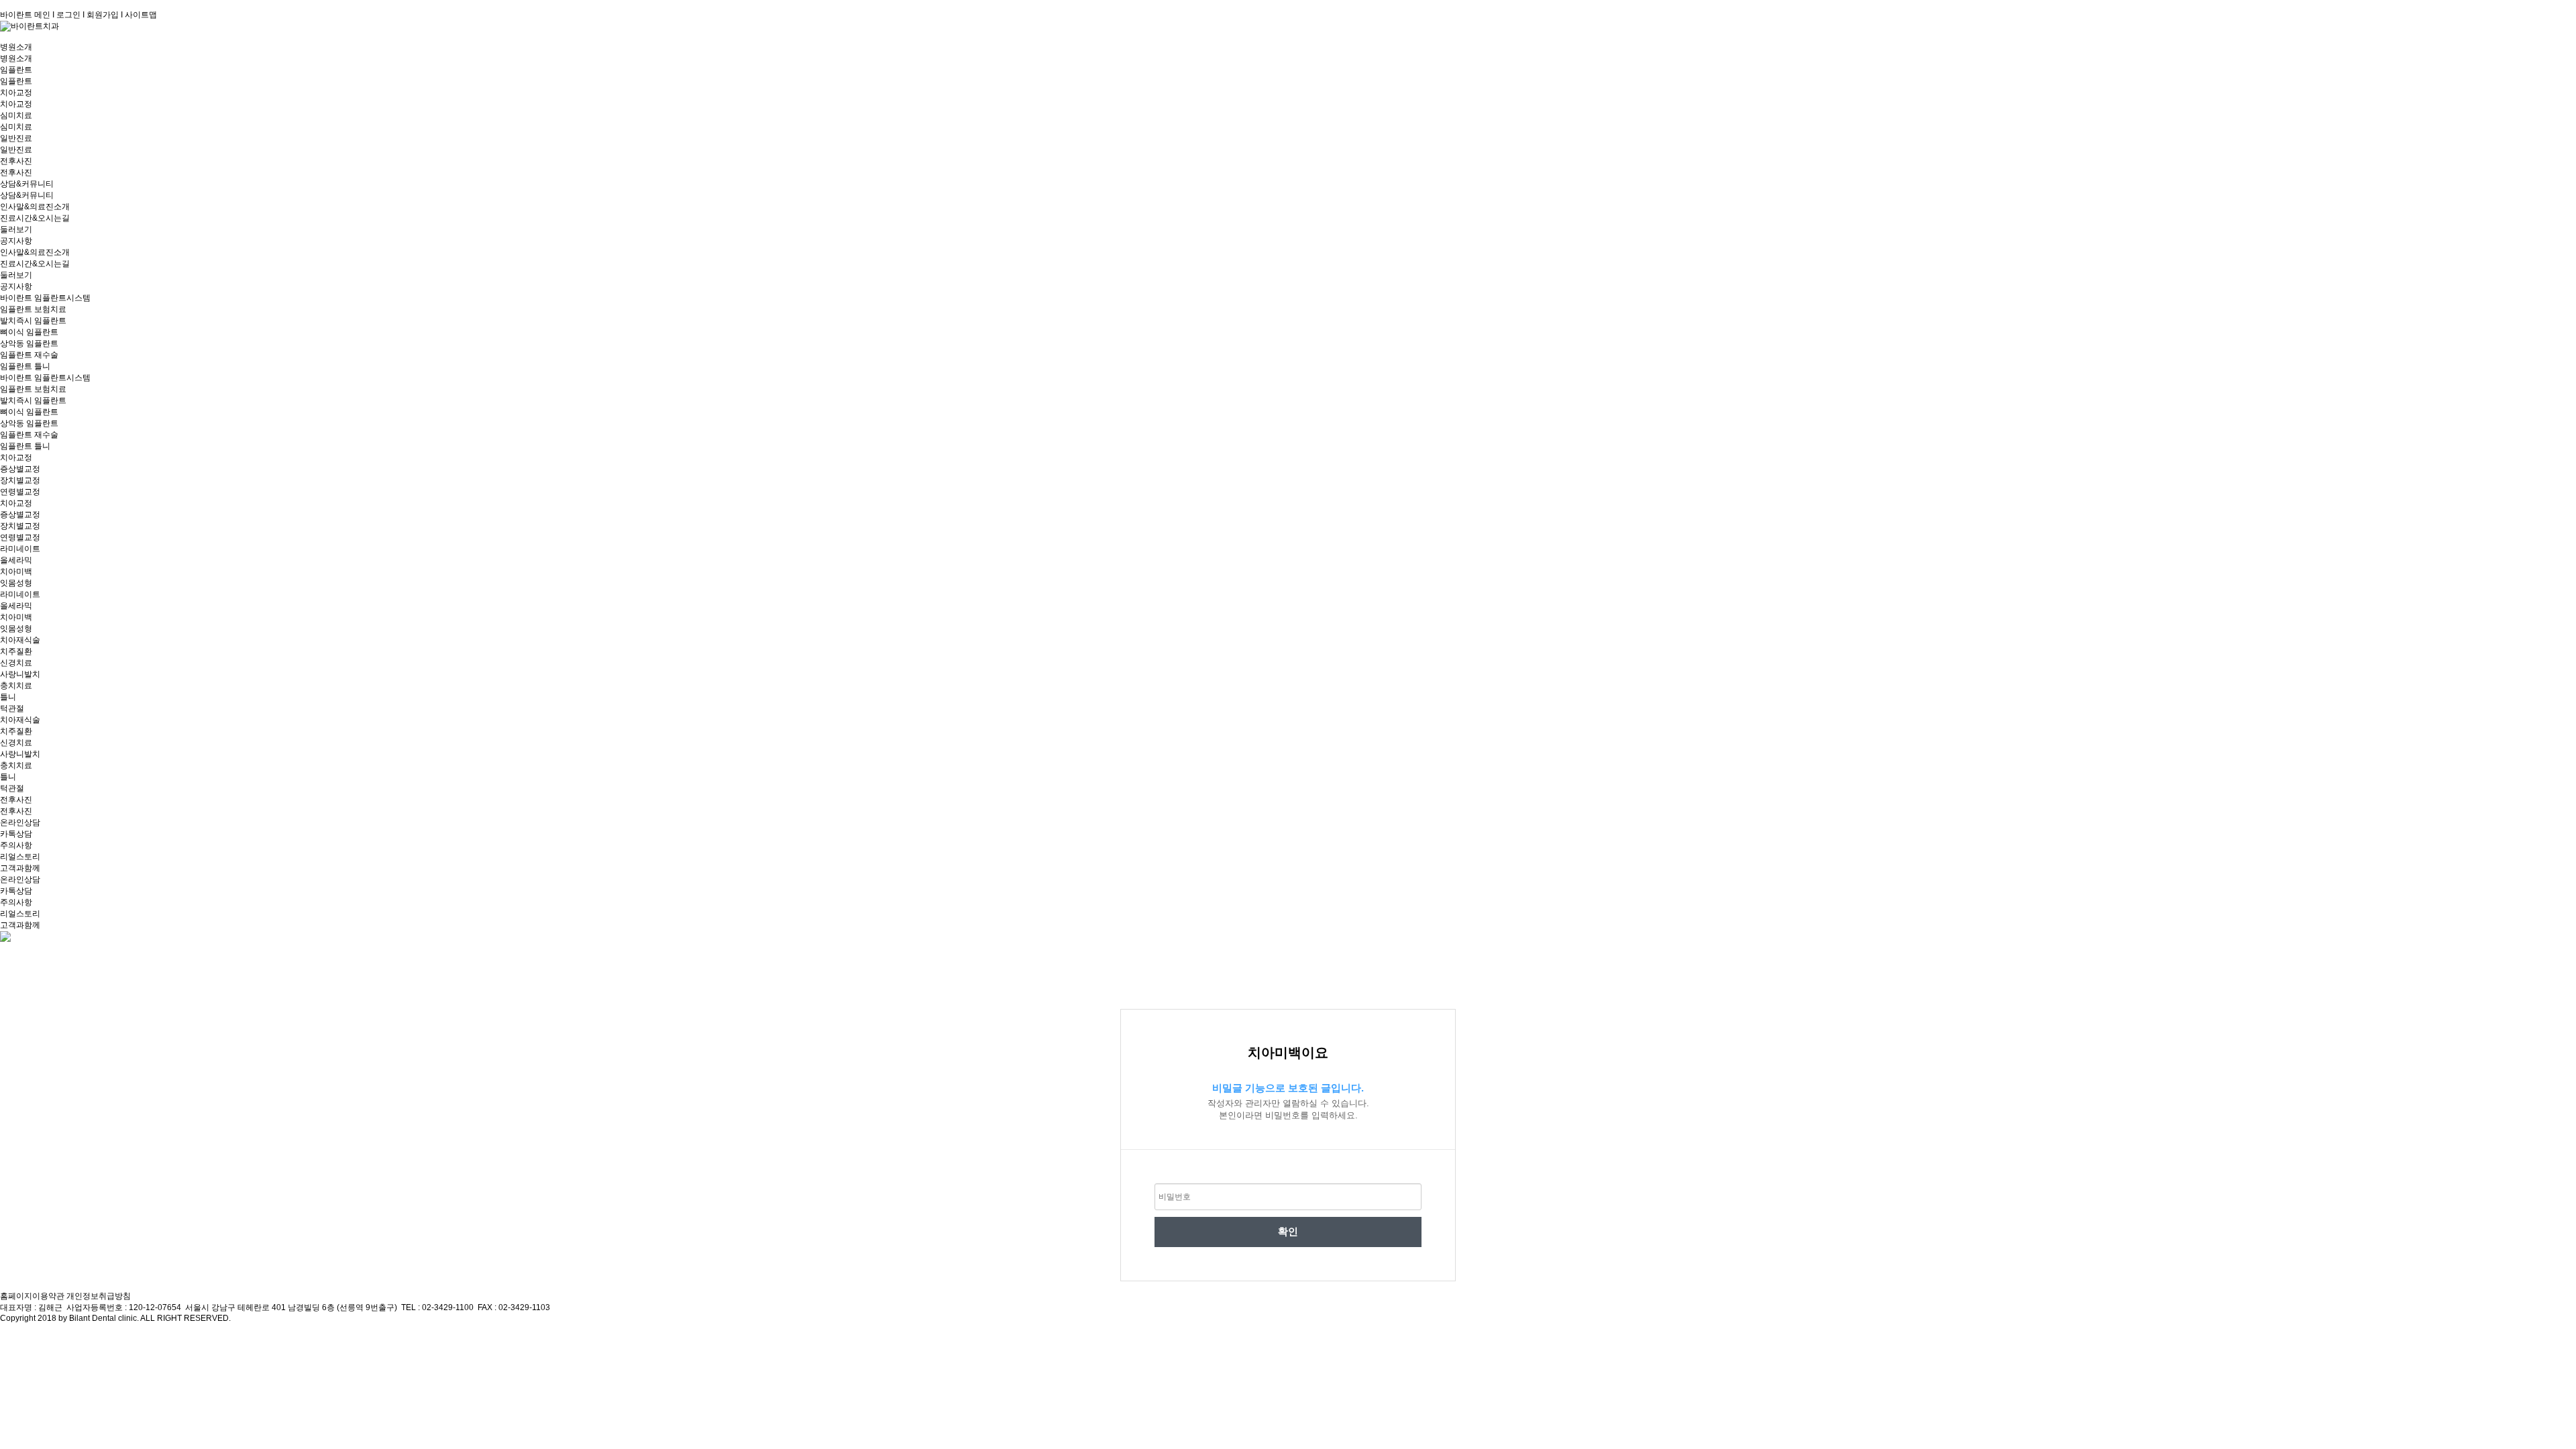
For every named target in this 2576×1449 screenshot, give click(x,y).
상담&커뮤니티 (27, 184)
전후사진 (16, 161)
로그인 (68, 15)
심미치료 (16, 115)
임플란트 (16, 70)
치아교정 (16, 93)
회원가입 (103, 15)
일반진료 (16, 138)
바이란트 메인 (25, 15)
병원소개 (16, 47)
